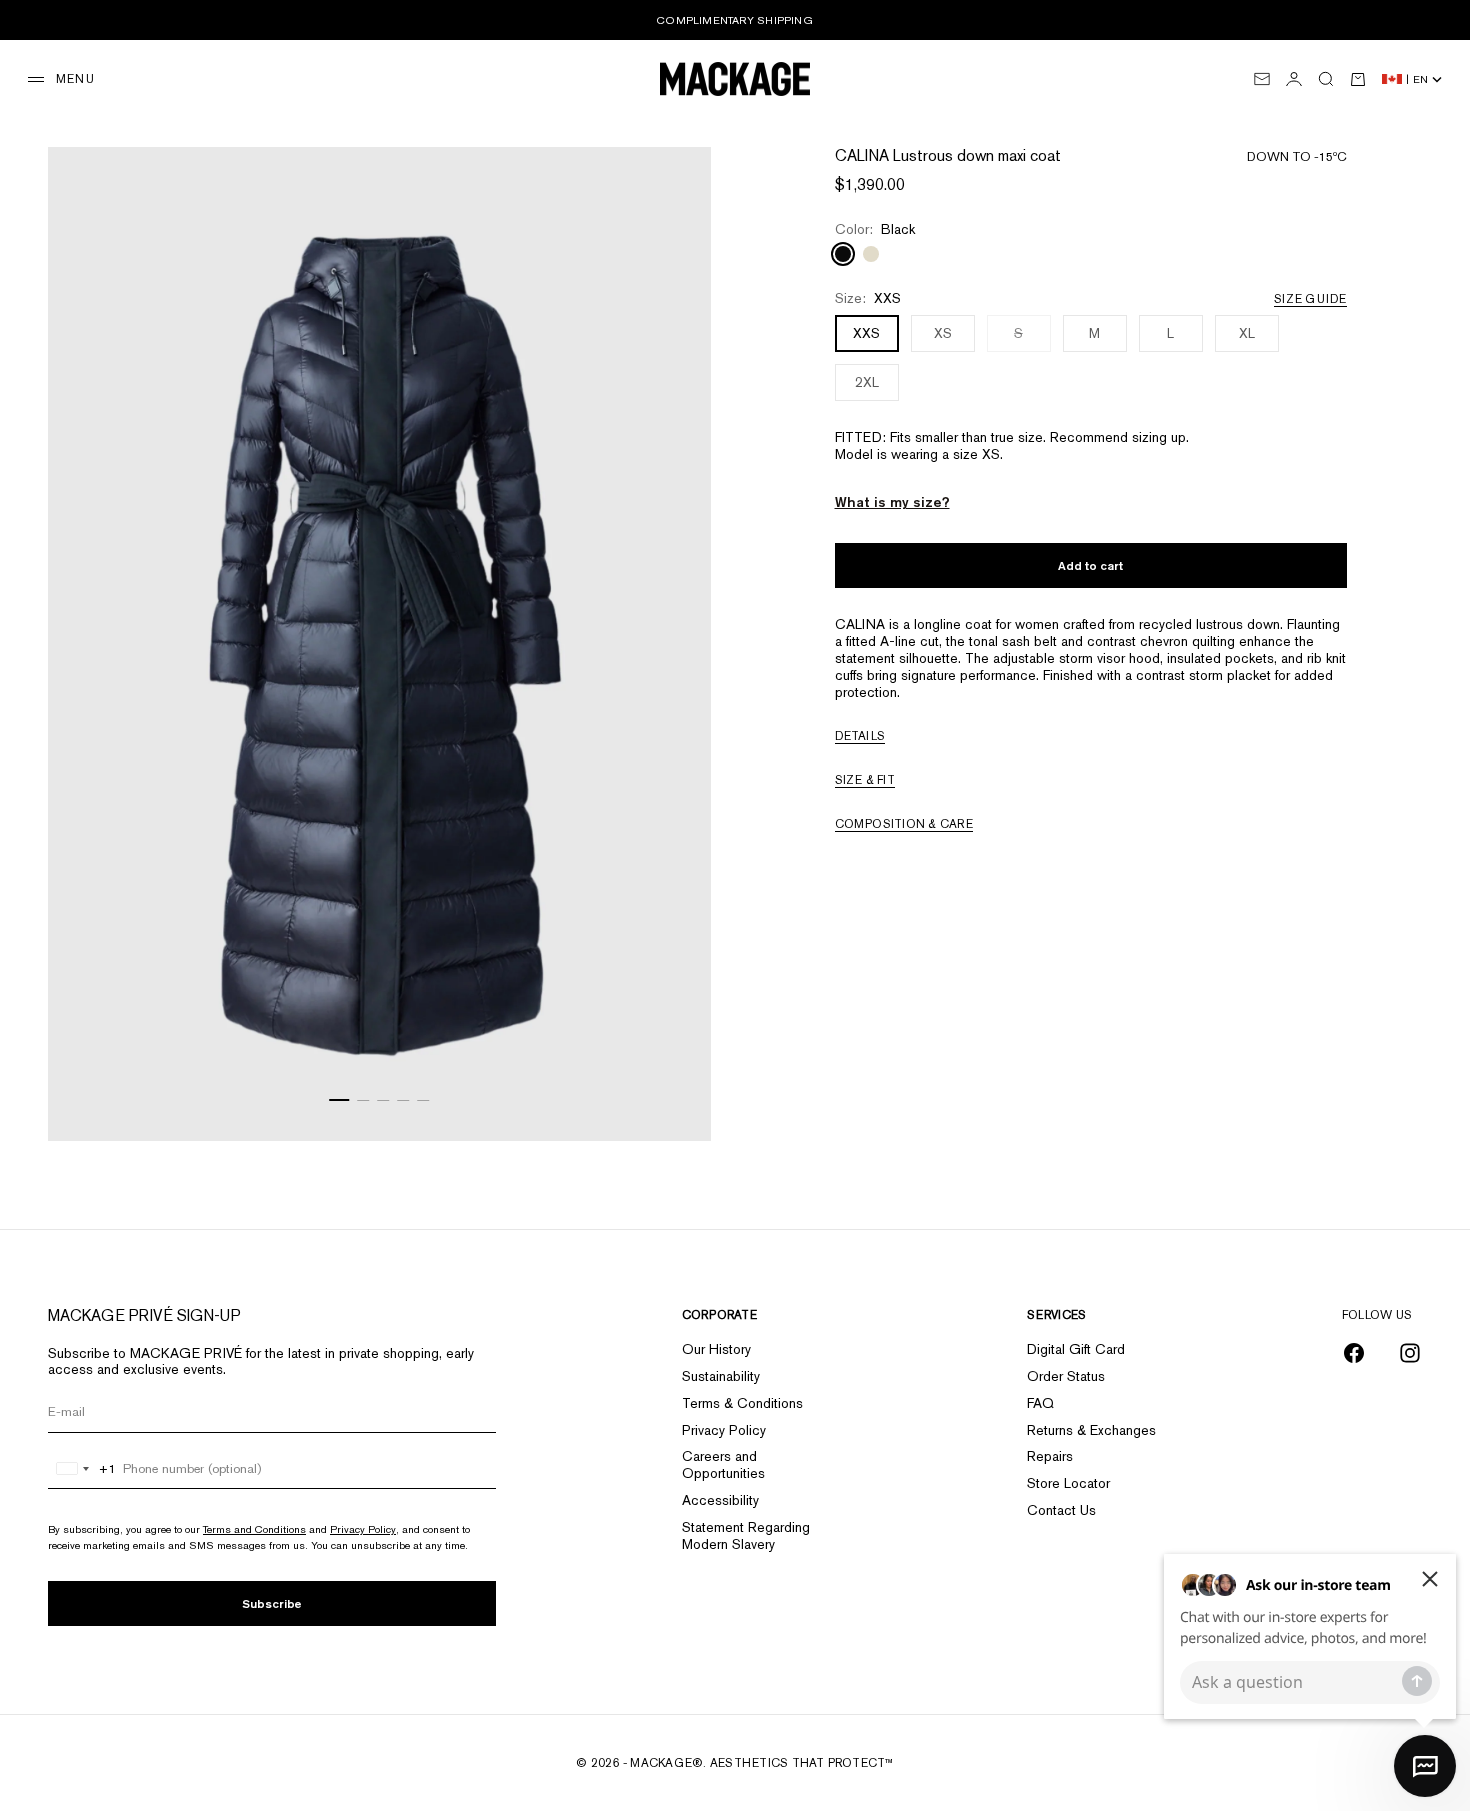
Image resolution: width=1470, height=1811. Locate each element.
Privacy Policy (363, 1529)
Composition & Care (904, 825)
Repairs (1050, 1456)
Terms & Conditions (742, 1403)
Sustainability (721, 1376)
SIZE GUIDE (1310, 299)
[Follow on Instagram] (1410, 1353)
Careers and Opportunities (723, 1464)
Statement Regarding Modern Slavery (746, 1535)
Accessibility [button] (720, 1500)
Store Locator (1068, 1483)
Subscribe (272, 1603)
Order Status (1066, 1376)
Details (860, 737)
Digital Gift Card (1076, 1349)
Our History (716, 1349)
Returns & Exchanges (1091, 1430)
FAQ (1040, 1403)
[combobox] (82, 1469)
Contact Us (1061, 1510)
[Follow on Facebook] (1354, 1353)
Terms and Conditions (254, 1529)
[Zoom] (671, 1101)
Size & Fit (865, 781)
